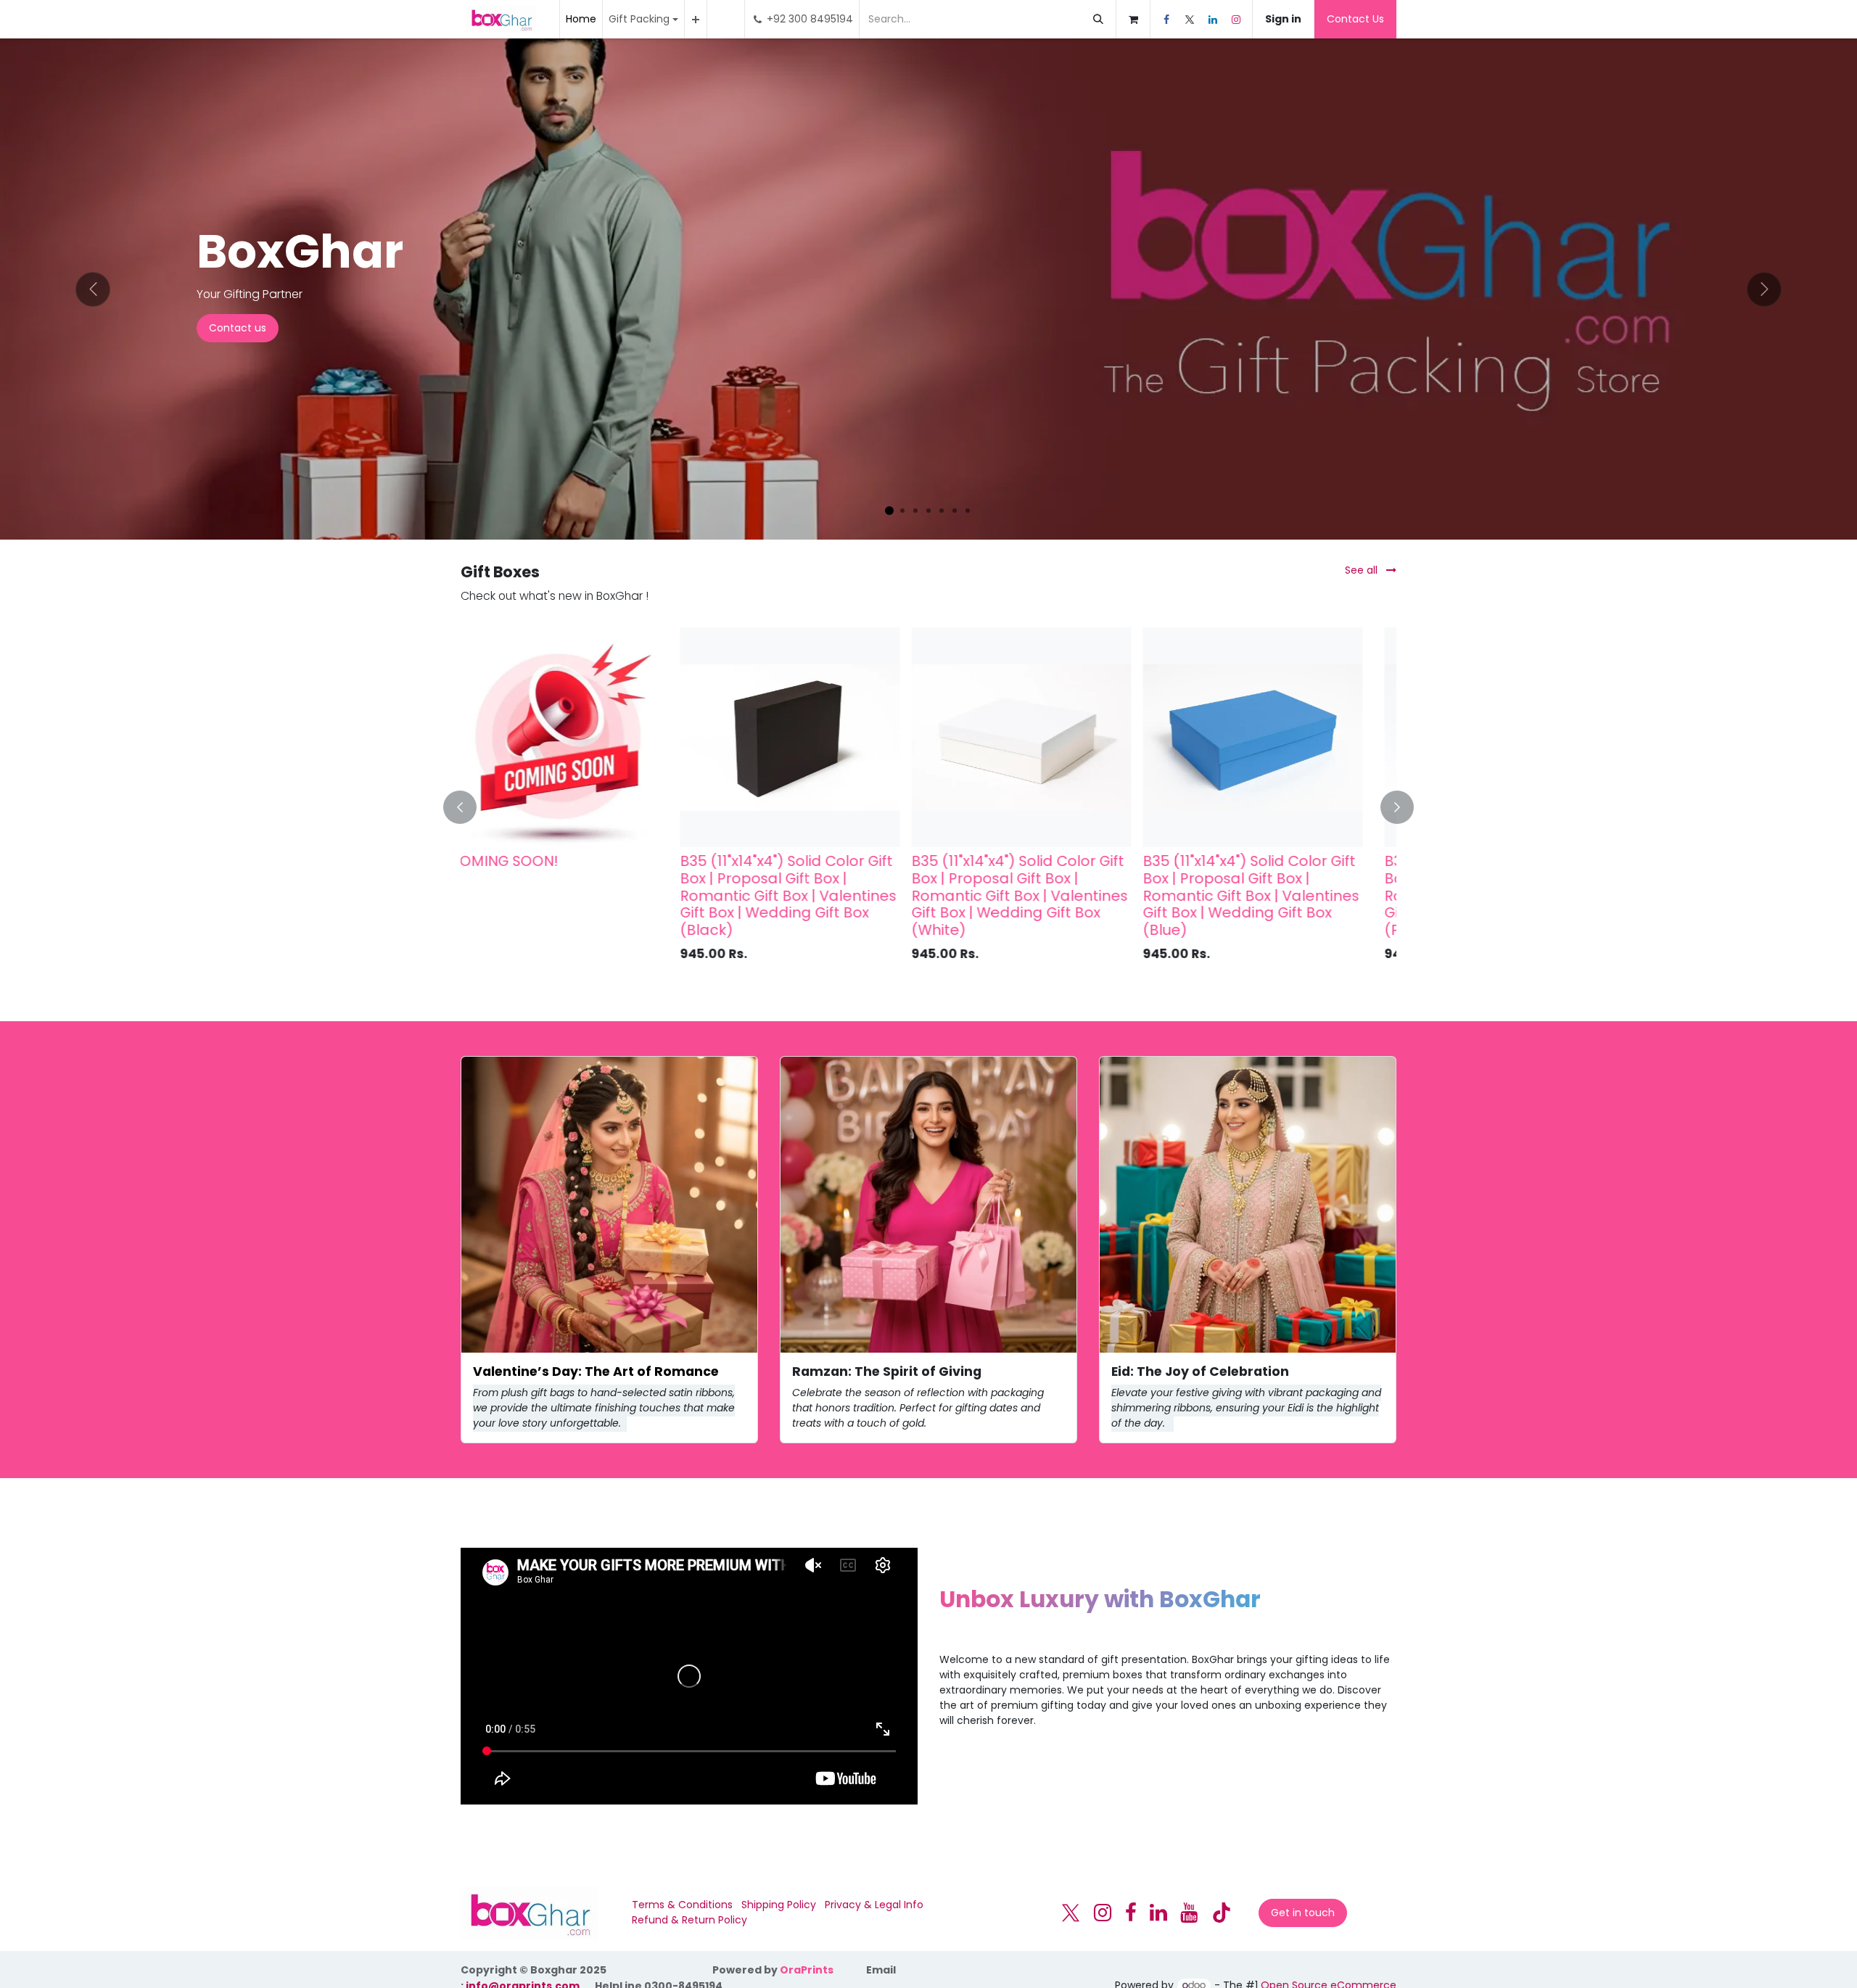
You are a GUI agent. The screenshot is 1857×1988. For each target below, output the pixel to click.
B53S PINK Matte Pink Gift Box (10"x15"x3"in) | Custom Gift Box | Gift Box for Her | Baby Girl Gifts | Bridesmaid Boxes (1273, 887)
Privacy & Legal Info (874, 1905)
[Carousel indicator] (889, 511)
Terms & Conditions (682, 1905)
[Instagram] (1236, 20)
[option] (928, 807)
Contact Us (1355, 19)
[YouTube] (1189, 1913)
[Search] (1098, 19)
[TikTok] (1222, 1913)
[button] (469, 807)
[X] (1190, 20)
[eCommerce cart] (1133, 19)
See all (1363, 570)
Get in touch (1303, 1913)
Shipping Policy (779, 1905)
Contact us (238, 328)
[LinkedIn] (1213, 20)
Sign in (1283, 19)
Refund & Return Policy (689, 1920)
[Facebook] (1166, 20)
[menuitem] (581, 19)
